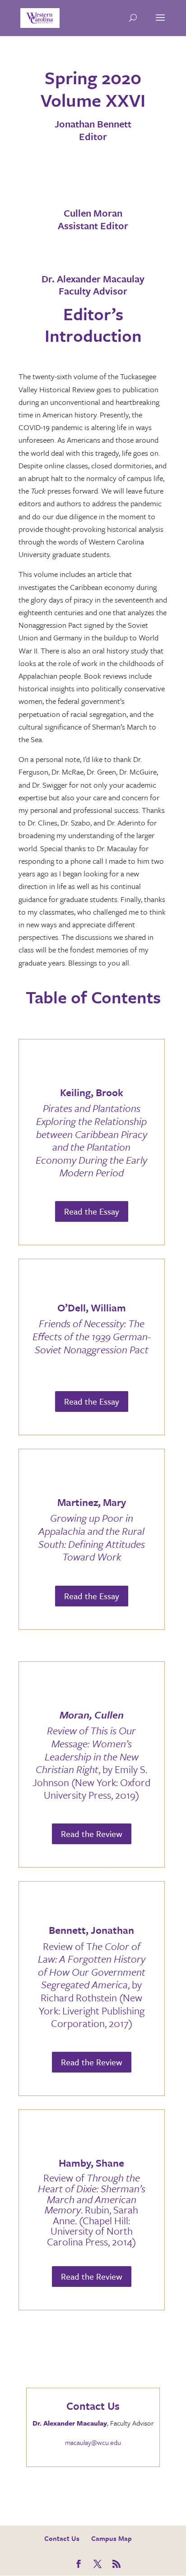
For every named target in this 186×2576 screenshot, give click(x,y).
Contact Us (62, 2538)
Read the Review (92, 1834)
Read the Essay (92, 1211)
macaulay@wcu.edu (93, 2442)
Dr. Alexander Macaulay (70, 2423)
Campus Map (112, 2538)
